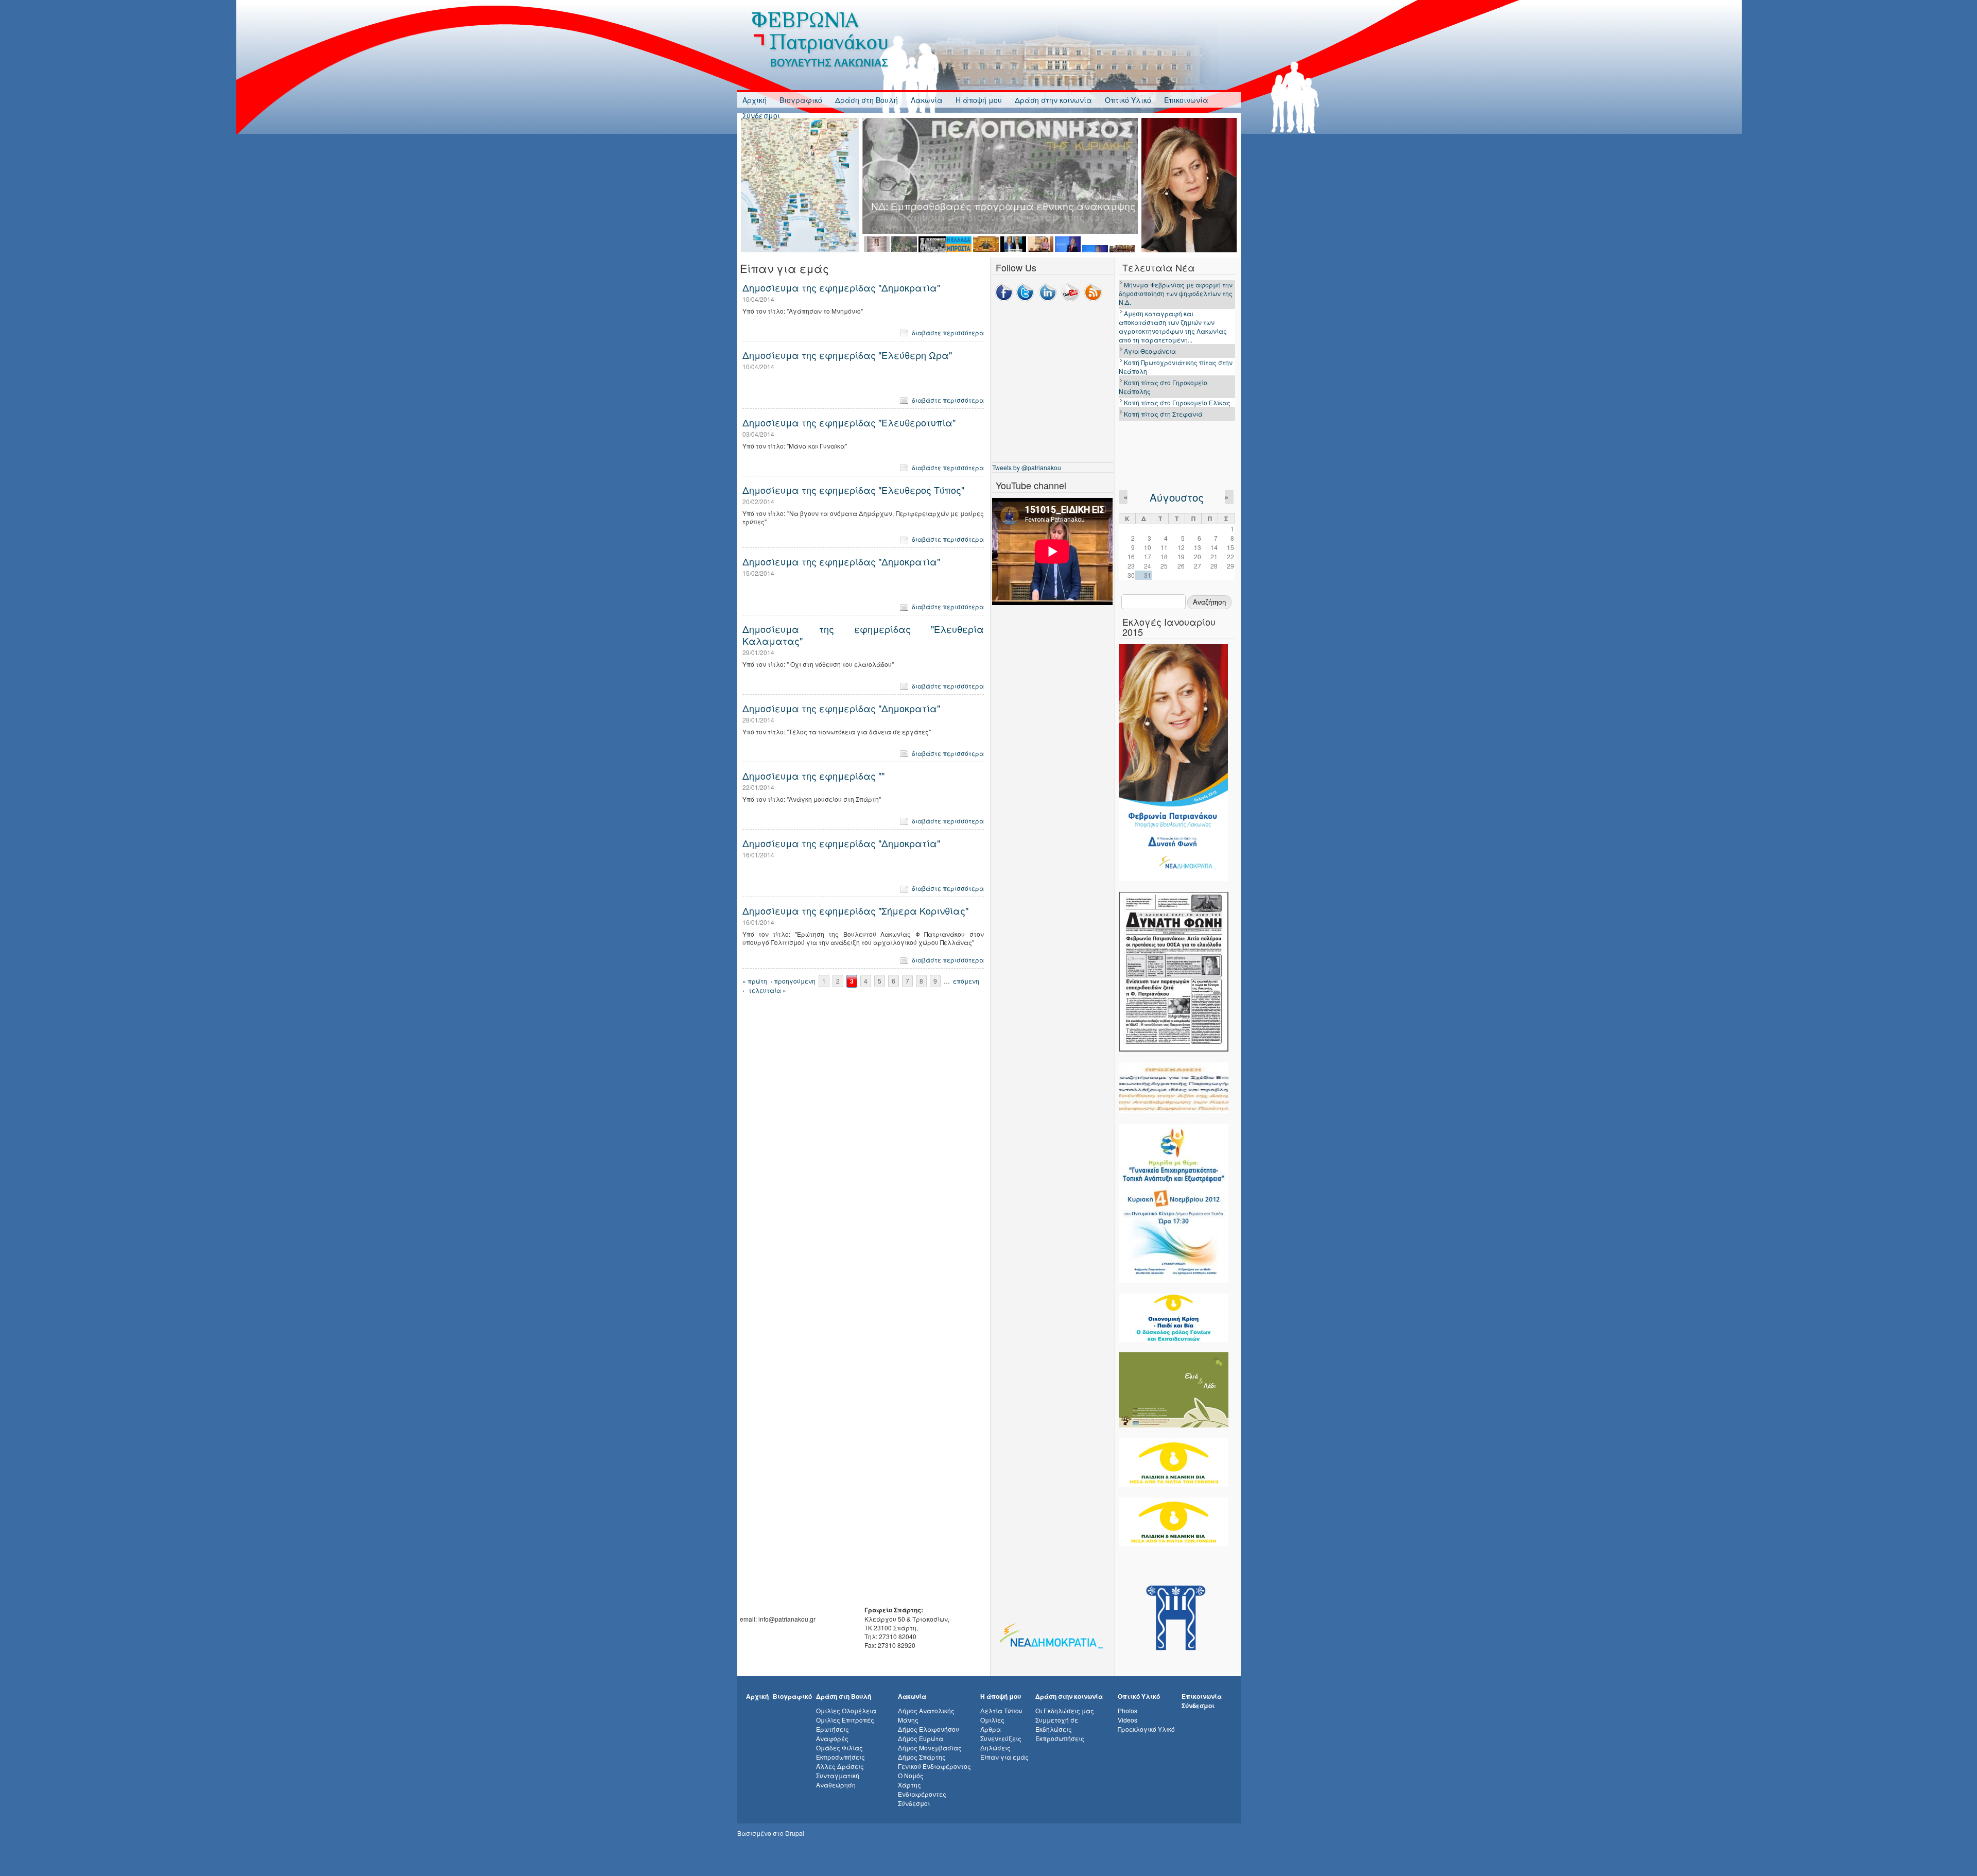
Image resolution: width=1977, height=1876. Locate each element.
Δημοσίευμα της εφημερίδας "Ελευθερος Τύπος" (853, 490)
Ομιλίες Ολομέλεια (846, 1710)
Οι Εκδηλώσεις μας (1065, 1710)
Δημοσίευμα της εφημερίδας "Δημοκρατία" (841, 287)
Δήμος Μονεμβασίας (930, 1748)
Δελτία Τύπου (1001, 1710)
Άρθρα (991, 1729)
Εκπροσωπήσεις (840, 1757)
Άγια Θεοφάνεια (1150, 351)
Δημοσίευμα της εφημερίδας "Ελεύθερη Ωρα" (847, 355)
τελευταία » (767, 990)
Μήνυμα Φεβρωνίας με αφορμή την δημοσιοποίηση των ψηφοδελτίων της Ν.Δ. (1176, 293)
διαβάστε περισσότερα (948, 332)
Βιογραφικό (801, 100)
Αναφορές (832, 1738)
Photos (1128, 1710)
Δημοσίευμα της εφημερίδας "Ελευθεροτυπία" (849, 422)
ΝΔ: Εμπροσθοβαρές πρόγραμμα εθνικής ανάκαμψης (1003, 206)
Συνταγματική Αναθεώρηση (838, 1780)
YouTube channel (1031, 485)
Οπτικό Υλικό (1128, 100)
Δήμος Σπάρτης (922, 1757)
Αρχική (755, 100)
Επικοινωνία (1186, 100)
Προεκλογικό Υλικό (1146, 1729)
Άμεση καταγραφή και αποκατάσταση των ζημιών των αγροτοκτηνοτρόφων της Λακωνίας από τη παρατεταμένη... (1173, 326)
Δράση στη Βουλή (866, 100)
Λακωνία (927, 100)
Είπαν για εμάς (1004, 1757)
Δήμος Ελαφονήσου (929, 1729)
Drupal (795, 1833)
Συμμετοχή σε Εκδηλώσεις (1057, 1724)
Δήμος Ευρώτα (921, 1738)
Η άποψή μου (979, 100)
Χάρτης (909, 1785)
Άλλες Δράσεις (840, 1766)
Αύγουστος (1177, 497)
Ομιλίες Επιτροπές (845, 1720)
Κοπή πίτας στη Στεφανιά (1163, 414)
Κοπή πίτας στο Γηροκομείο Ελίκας (1177, 402)
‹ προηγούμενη (793, 981)
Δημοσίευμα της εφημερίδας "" (813, 776)
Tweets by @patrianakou (1027, 467)
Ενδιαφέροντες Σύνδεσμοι (922, 1798)
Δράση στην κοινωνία (1053, 100)
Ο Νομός (911, 1775)
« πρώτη (755, 981)
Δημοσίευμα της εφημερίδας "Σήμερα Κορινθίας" (855, 910)
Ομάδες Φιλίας (839, 1748)
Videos (1128, 1720)
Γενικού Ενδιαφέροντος (934, 1766)
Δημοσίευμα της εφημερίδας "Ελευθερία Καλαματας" (863, 634)
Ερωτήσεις (833, 1729)
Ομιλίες (992, 1720)
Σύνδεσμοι (761, 115)
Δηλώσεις (995, 1748)
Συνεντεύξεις (1001, 1738)
